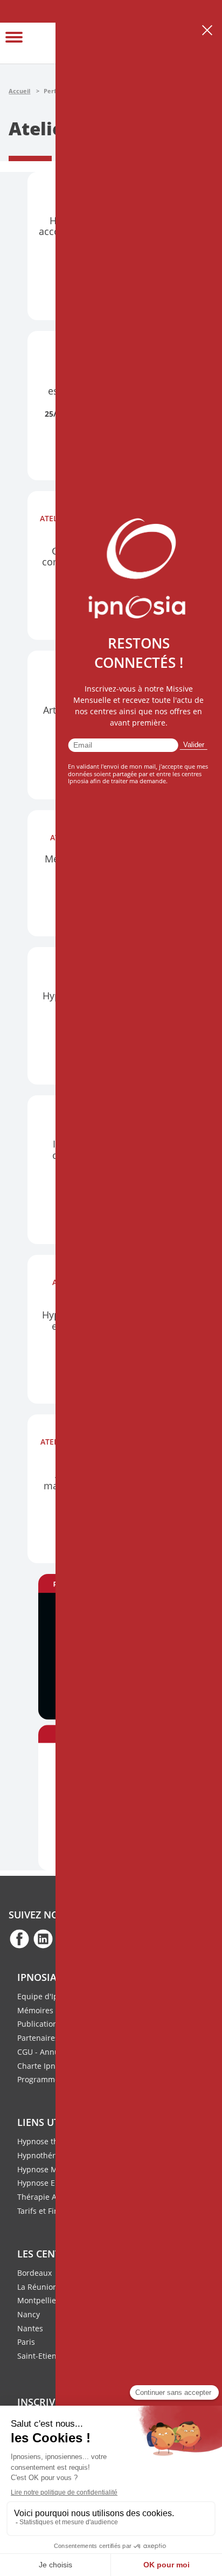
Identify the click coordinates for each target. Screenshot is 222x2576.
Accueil (19, 91)
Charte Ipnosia (44, 2066)
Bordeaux (34, 2273)
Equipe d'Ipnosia (47, 1996)
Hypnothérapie (44, 2155)
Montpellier (38, 2300)
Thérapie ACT (41, 2197)
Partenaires (38, 2038)
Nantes (30, 2328)
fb (19, 1938)
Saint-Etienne (41, 2356)
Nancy (29, 2314)
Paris (26, 2342)
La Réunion (37, 2287)
